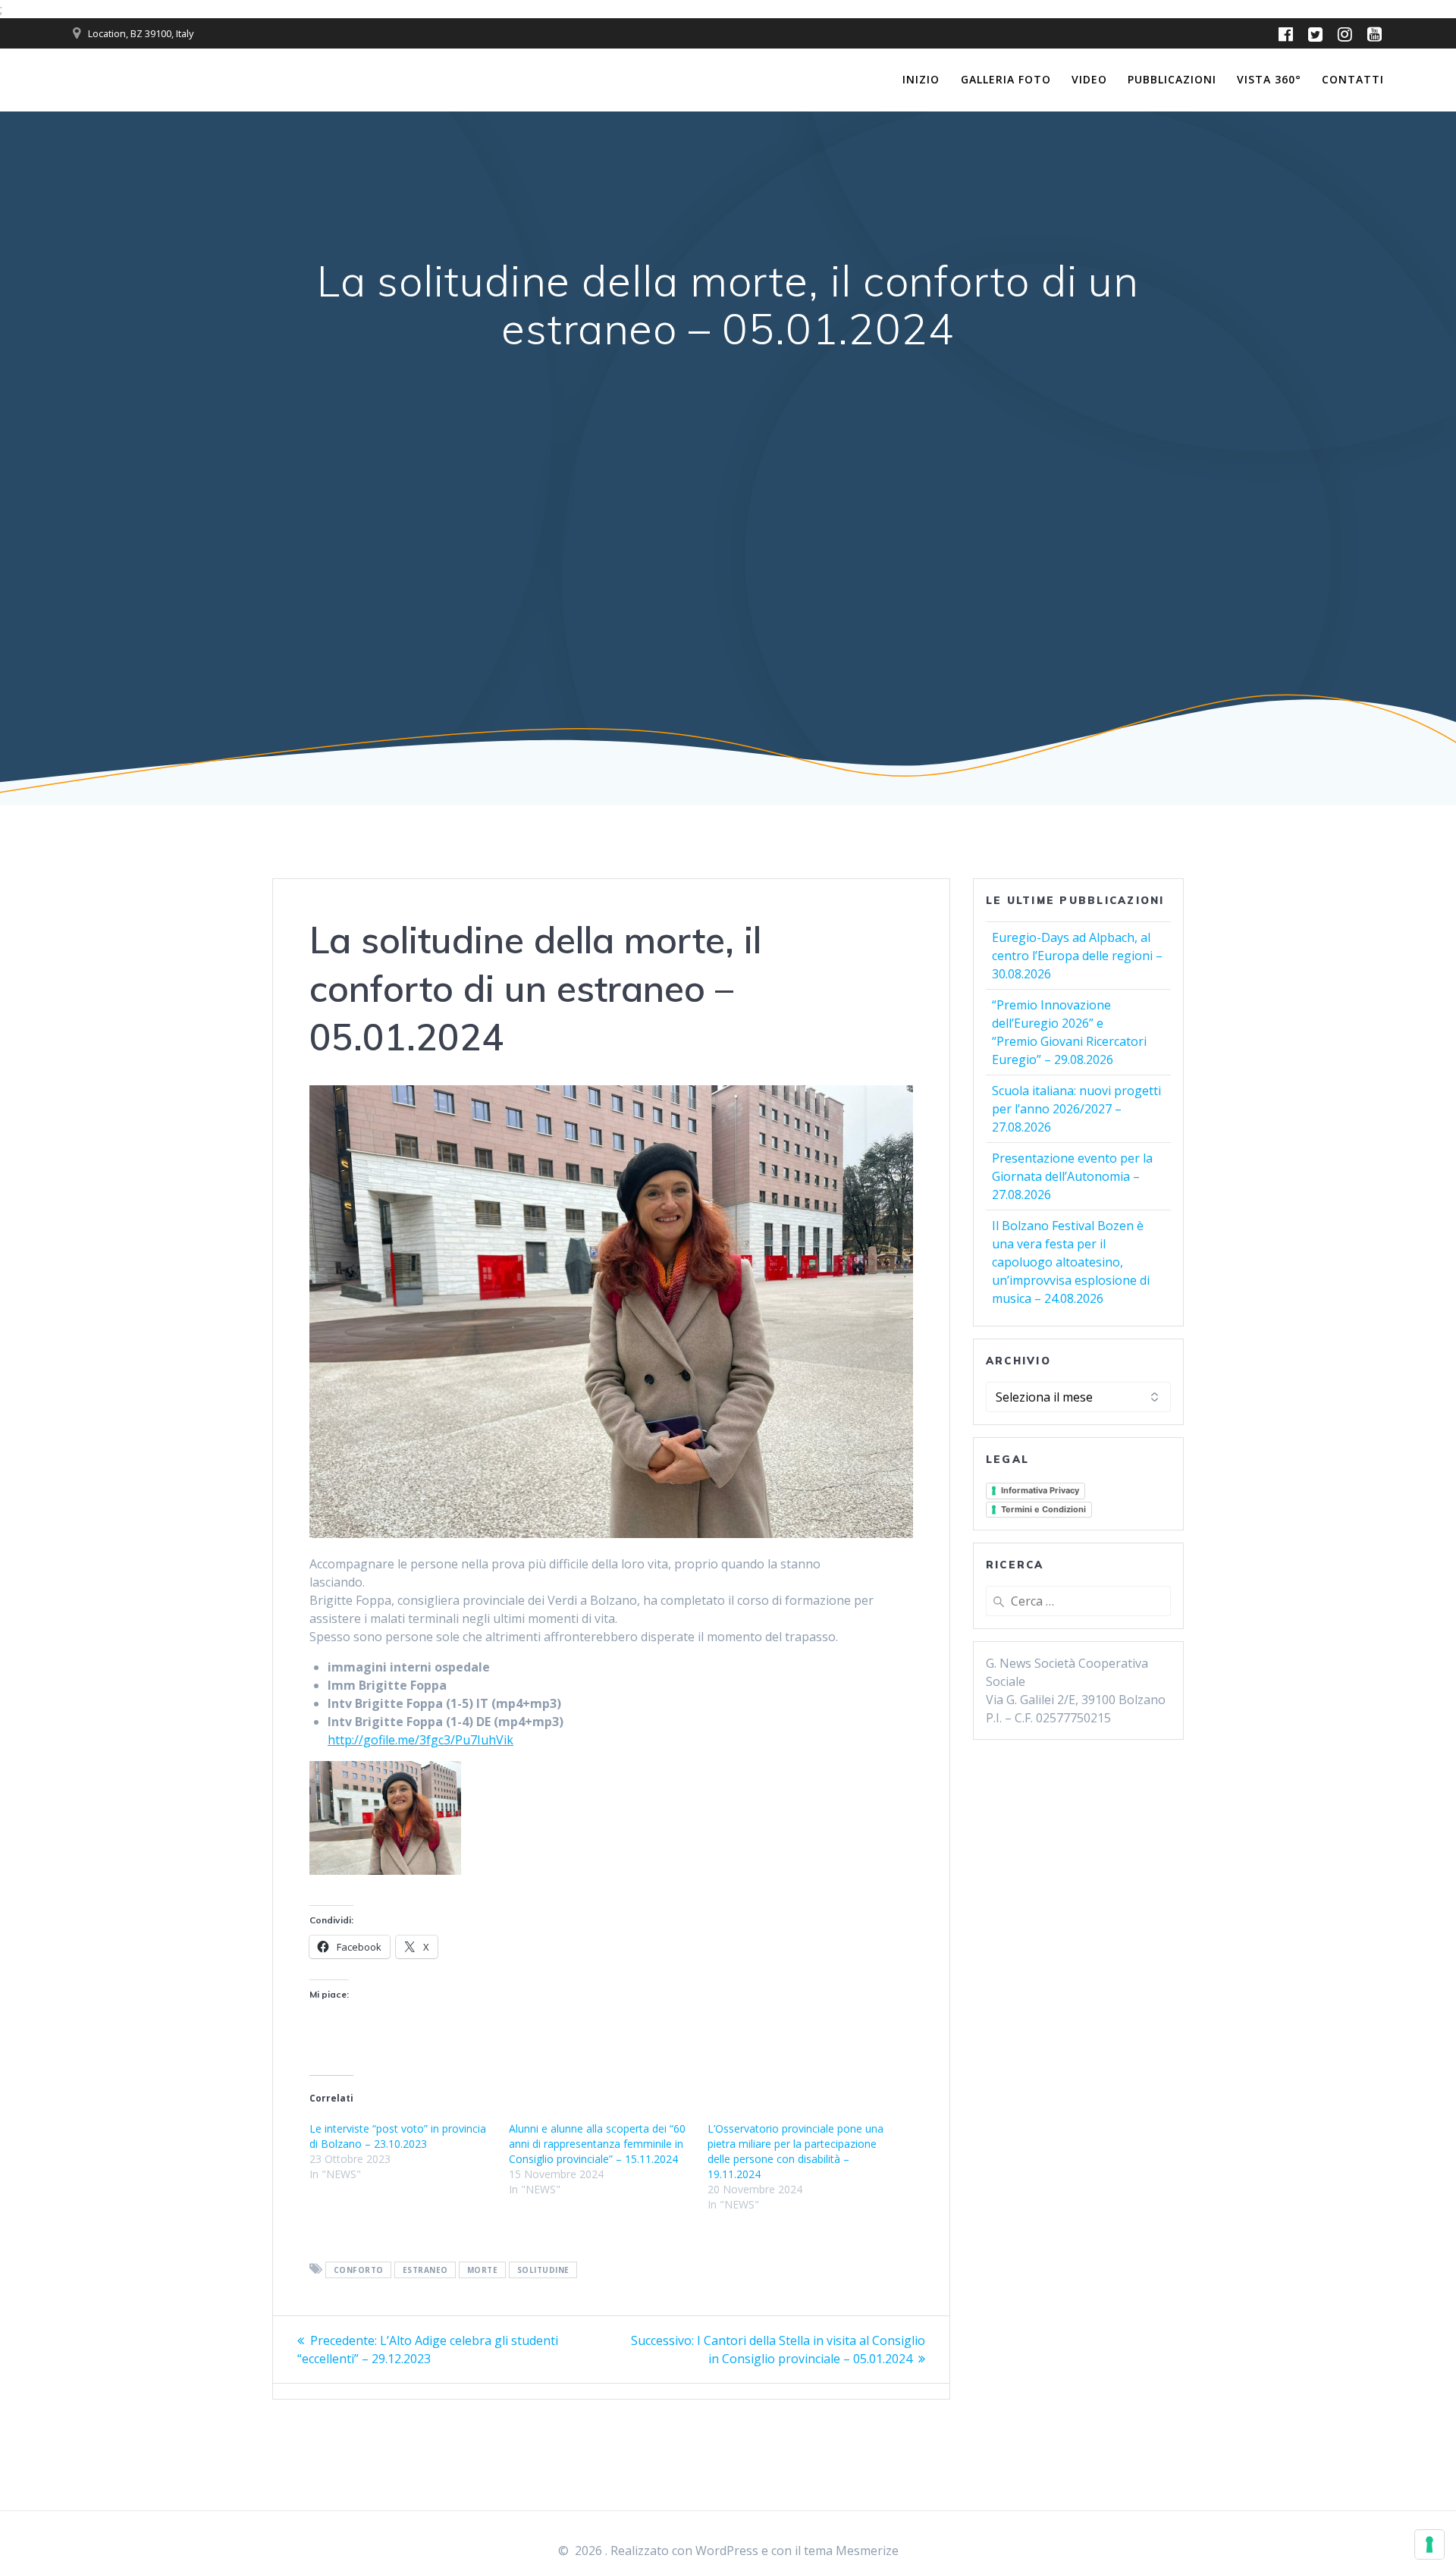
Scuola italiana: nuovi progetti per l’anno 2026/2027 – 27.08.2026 (1076, 1109)
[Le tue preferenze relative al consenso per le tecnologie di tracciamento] (1429, 2544)
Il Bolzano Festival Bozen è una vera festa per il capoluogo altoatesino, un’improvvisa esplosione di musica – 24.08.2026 (1071, 1262)
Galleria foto (1006, 79)
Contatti (1353, 79)
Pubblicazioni (1172, 79)
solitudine (543, 2270)
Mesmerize (867, 2551)
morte (483, 2270)
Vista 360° (1269, 79)
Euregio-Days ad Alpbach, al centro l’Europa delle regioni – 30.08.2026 (1077, 956)
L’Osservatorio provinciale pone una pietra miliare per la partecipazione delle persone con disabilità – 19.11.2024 (795, 2151)
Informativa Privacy (1040, 1490)
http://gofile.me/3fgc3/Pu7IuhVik (420, 1740)
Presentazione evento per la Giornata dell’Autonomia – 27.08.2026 (1072, 1176)
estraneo (425, 2270)
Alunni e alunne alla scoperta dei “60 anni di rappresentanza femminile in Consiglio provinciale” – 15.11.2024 (597, 2144)
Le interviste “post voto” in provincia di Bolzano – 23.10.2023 (398, 2136)
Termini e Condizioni (1043, 1509)
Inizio (921, 79)
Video (1089, 79)
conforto (359, 2270)
